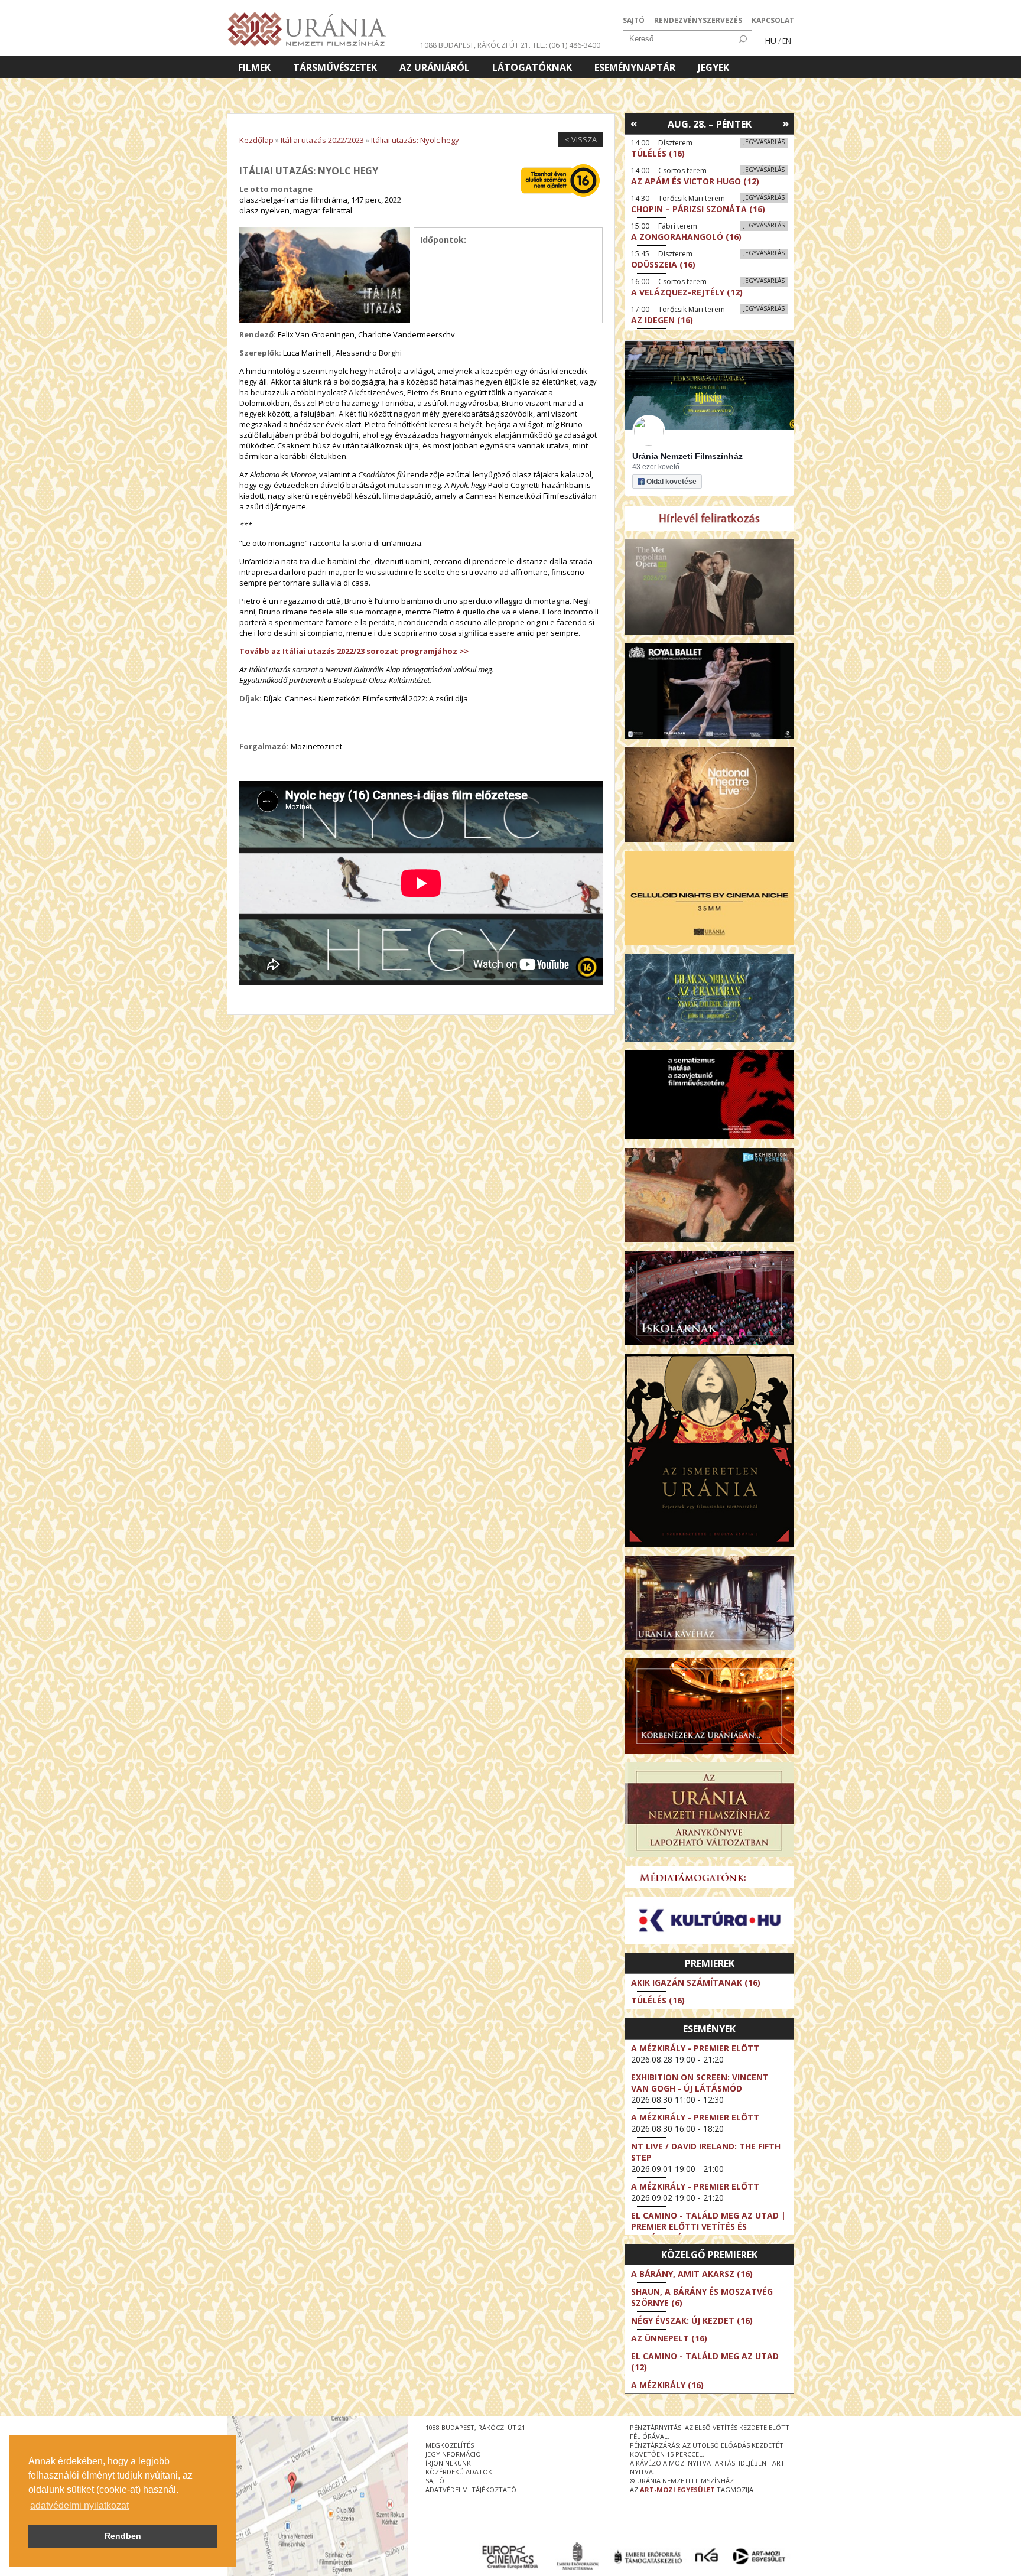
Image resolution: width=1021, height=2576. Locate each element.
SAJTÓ (634, 20)
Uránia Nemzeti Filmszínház (687, 456)
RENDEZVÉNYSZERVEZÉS (698, 20)
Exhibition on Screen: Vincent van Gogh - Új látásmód (700, 2083)
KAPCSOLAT (773, 20)
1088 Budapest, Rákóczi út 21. (475, 45)
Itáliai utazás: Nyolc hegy (415, 140)
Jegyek (713, 67)
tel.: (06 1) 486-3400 (566, 45)
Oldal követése (672, 482)
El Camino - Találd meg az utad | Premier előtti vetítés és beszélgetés (708, 2227)
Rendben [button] (123, 2536)
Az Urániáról (435, 67)
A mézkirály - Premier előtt (695, 2048)
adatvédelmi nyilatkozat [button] (79, 2505)
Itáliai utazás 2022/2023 (322, 140)
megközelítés (450, 2445)
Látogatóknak (532, 67)
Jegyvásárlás (764, 142)
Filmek (254, 67)
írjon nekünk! (449, 2463)
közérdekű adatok (459, 2472)
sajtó (435, 2481)
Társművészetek (335, 67)
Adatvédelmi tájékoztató (471, 2489)
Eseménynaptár (635, 67)
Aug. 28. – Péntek (710, 124)
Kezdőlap (256, 140)
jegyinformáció (453, 2454)
